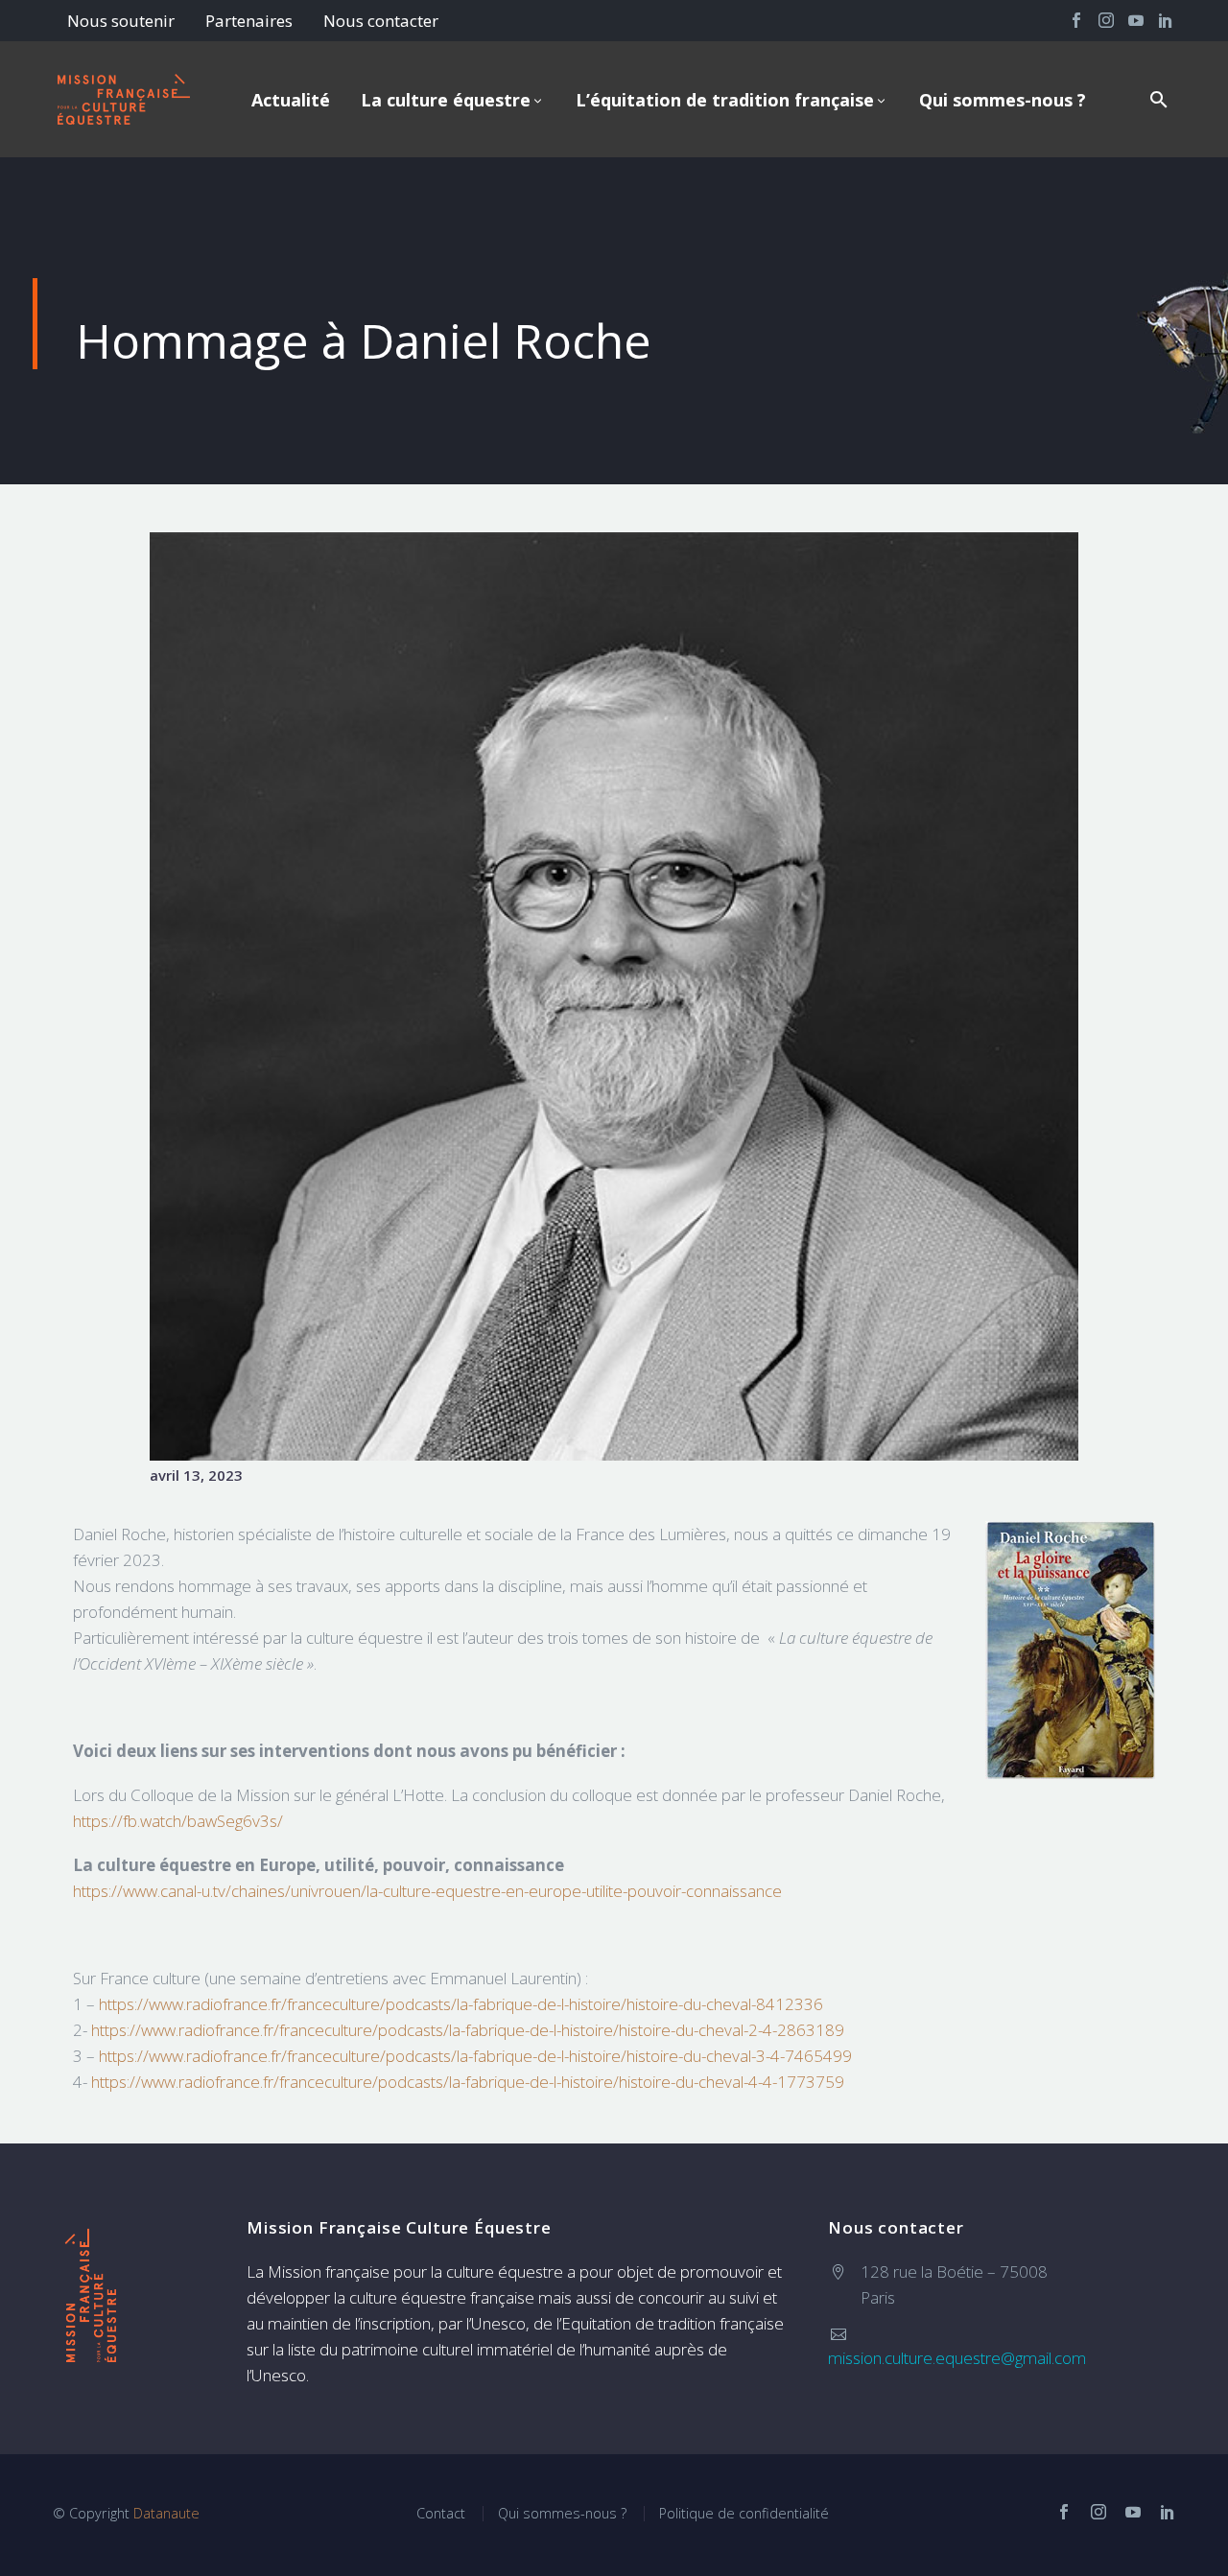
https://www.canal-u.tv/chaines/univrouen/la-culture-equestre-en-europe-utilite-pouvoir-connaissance (427, 1891)
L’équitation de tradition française (725, 100)
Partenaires (249, 21)
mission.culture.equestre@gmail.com (957, 2358)
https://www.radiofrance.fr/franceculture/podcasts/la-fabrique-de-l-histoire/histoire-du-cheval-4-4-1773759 (468, 2082)
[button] (1159, 99)
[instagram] (1098, 2512)
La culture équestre (446, 100)
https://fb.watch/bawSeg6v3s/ (178, 1821)
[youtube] (1133, 2512)
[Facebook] (1076, 20)
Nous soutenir (121, 21)
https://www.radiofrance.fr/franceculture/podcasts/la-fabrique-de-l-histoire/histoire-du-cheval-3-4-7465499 (475, 2056)
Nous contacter (381, 21)
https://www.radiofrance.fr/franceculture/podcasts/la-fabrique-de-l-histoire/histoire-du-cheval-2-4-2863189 (468, 2030)
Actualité (291, 100)
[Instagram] (1106, 20)
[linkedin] (1168, 2512)
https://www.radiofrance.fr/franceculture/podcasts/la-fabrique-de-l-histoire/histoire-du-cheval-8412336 (461, 2004)
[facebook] (1064, 2512)
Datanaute (166, 2513)
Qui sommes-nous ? (1003, 100)
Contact (441, 2513)
